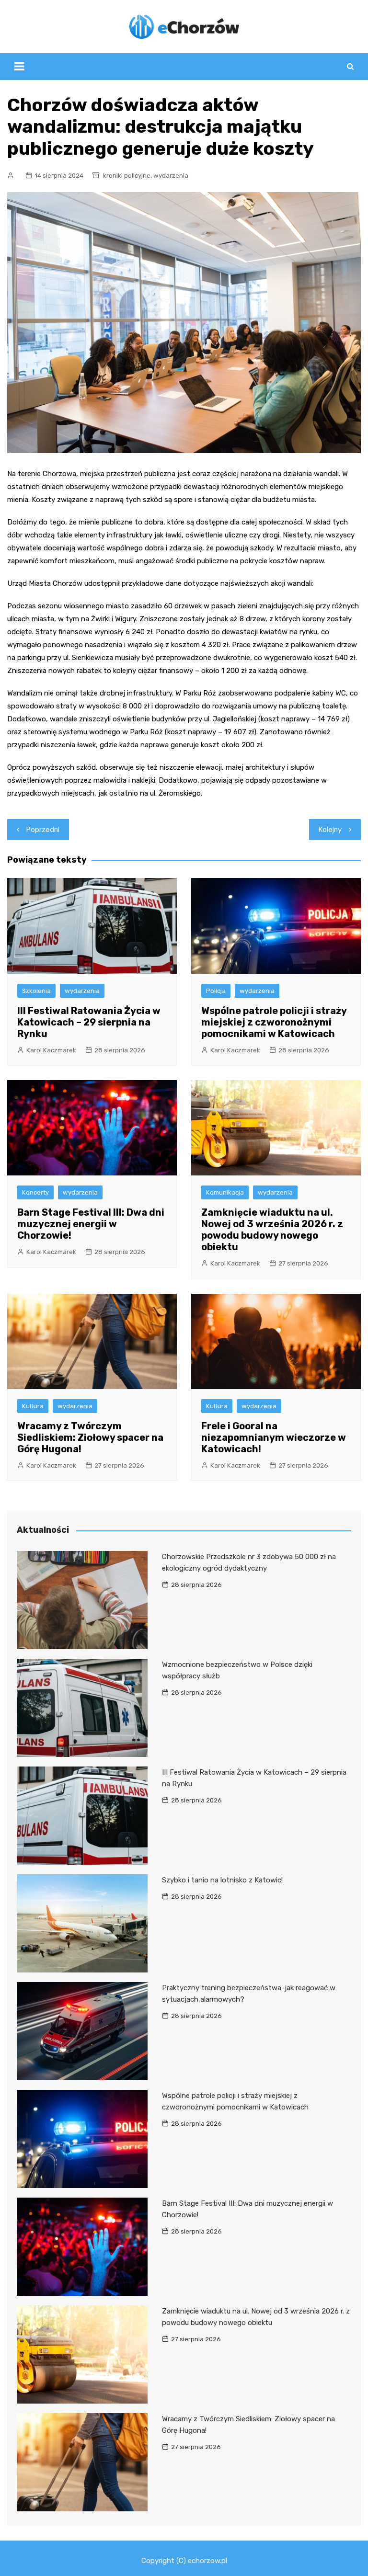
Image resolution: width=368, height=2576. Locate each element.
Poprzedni (43, 830)
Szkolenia (36, 991)
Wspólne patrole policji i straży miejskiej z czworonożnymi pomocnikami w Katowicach (274, 1022)
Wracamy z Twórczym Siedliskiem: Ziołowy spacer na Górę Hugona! (90, 1437)
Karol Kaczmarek (51, 1050)
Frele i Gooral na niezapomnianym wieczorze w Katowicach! (274, 1437)
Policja (216, 991)
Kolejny (330, 830)
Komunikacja (225, 1192)
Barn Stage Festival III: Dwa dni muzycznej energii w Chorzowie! (91, 1224)
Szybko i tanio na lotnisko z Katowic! (222, 1880)
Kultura (33, 1406)
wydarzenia (171, 176)
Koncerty (35, 1192)
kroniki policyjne (127, 176)
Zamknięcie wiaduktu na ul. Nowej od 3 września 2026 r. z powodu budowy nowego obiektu (272, 1230)
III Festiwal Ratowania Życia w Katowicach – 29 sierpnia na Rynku (89, 1022)
